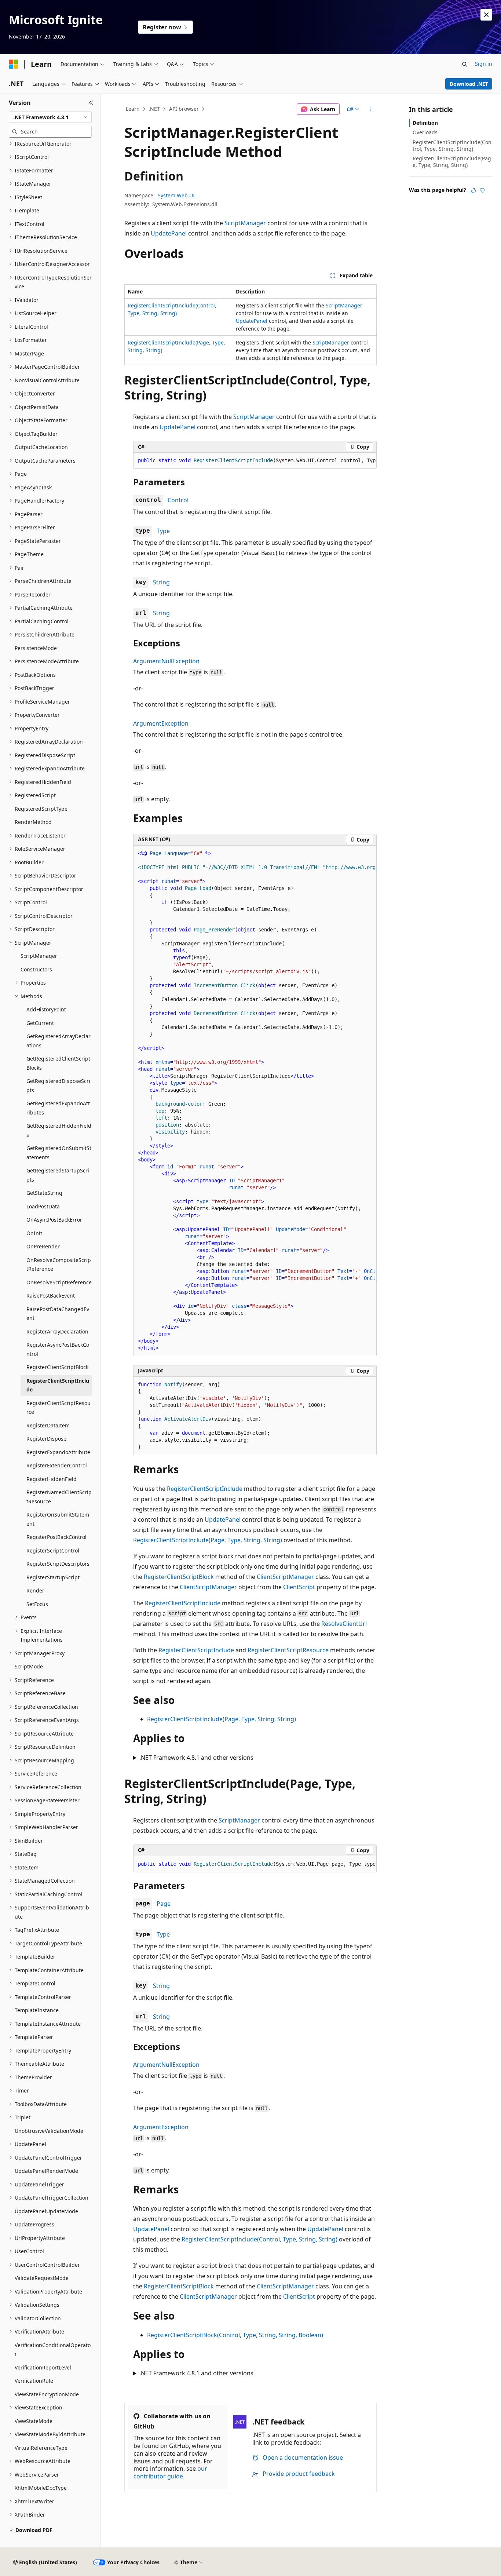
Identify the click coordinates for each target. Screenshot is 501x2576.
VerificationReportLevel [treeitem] (43, 2367)
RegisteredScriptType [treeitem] (41, 809)
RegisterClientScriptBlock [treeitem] (57, 1367)
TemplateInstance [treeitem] (37, 2010)
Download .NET (469, 84)
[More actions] (370, 109)
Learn (133, 109)
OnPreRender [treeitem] (43, 1246)
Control (178, 500)
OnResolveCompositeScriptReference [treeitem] (59, 1265)
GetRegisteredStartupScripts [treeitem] (58, 1175)
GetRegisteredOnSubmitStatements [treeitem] (59, 1153)
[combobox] (50, 117)
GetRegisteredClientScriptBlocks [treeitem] (58, 1063)
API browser (184, 109)
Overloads (425, 132)
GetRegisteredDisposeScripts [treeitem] (58, 1086)
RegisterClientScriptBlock (179, 1577)
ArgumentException (161, 723)
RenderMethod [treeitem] (33, 822)
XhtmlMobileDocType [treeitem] (41, 2488)
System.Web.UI (176, 195)
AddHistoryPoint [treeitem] (46, 1009)
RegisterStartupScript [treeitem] (53, 1577)
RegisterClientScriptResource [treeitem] (58, 1408)
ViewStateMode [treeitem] (34, 2421)
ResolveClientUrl (344, 1624)
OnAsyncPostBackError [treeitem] (54, 1220)
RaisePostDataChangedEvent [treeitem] (58, 1314)
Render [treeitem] (35, 1590)
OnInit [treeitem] (34, 1233)
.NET (154, 109)
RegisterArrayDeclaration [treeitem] (57, 1331)
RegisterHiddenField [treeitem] (52, 1479)
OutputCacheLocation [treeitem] (41, 447)
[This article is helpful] (473, 190)
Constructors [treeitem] (36, 969)
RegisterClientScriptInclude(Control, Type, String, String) (259, 2239)
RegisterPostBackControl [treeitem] (56, 1537)
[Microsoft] (14, 64)
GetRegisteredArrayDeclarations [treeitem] (58, 1041)
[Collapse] (91, 103)
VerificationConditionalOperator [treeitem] (53, 2350)
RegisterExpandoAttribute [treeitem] (58, 1452)
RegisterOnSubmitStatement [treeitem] (58, 1519)
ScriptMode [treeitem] (29, 1666)
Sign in (484, 64)
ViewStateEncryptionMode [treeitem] (47, 2394)
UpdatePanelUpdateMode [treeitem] (46, 2211)
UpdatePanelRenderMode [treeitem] (46, 2171)
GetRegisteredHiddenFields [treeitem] (59, 1130)
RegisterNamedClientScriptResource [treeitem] (59, 1497)
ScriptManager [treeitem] (39, 956)
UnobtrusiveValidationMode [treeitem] (49, 2131)
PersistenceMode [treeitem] (36, 648)
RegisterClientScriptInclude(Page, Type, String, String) (208, 1540)
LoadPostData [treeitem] (43, 1206)
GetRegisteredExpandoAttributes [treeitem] (58, 1108)
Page (164, 1904)
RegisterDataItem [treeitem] (48, 1425)
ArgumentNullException (166, 661)
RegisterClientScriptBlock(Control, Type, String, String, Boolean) (235, 2335)
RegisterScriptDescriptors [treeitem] (58, 1564)
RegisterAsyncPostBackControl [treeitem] (58, 1349)
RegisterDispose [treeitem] (46, 1439)
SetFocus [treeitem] (37, 1604)
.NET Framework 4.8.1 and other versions (196, 1758)
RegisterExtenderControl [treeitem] (57, 1465)
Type (163, 531)
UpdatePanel (169, 233)
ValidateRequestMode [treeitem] (42, 2278)
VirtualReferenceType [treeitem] (41, 2448)
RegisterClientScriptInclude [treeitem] (58, 1385)
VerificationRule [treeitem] (34, 2381)
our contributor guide (170, 2472)
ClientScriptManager (285, 1577)
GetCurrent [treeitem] (40, 1023)
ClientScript (299, 1587)
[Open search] (465, 64)
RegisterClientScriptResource (288, 1650)
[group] (255, 461)
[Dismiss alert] (486, 15)
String (161, 582)
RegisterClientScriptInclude (205, 1489)
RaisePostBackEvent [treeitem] (51, 1296)
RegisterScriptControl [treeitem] (53, 1550)
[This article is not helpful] (482, 190)
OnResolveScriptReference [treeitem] (59, 1282)
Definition (425, 123)
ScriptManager (245, 223)
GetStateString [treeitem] (44, 1193)
